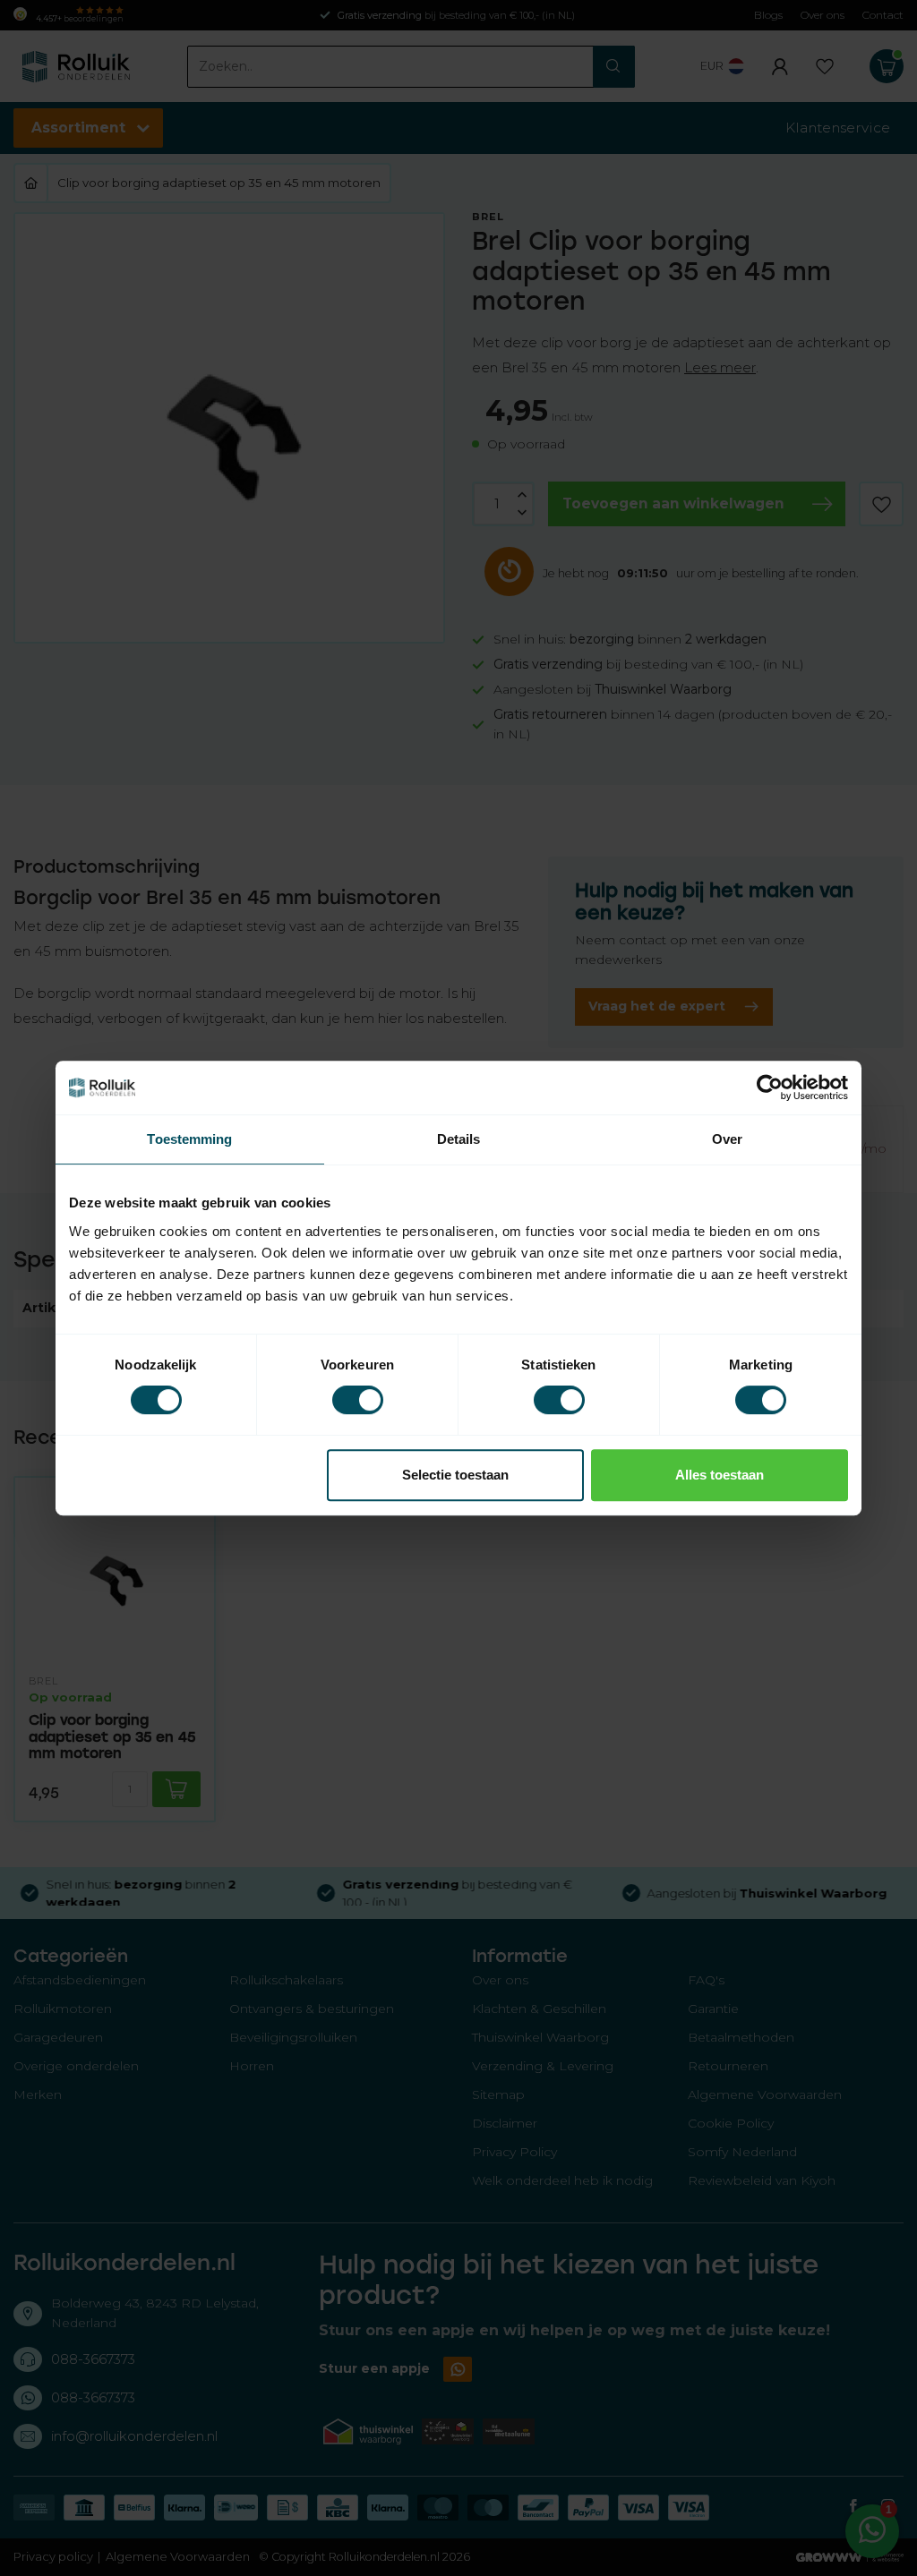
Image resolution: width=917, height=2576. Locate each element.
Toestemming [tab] (189, 1139)
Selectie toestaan (455, 1475)
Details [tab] (459, 1139)
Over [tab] (727, 1139)
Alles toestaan (720, 1475)
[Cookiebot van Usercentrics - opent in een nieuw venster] (770, 1088)
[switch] (358, 1400)
